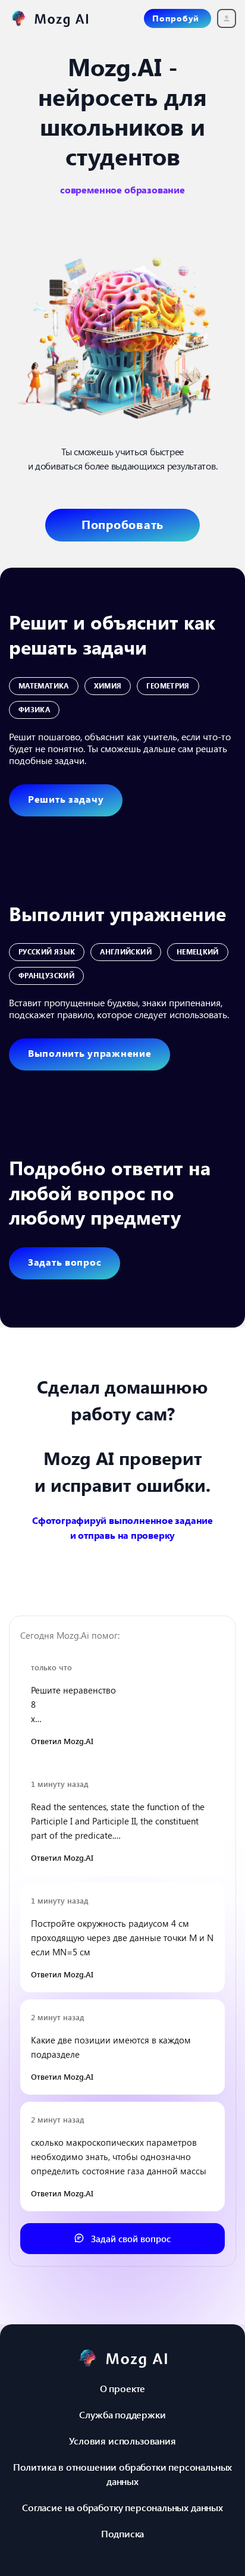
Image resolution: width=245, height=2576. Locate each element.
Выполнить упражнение (89, 1053)
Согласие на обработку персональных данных (122, 2507)
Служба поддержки (122, 2414)
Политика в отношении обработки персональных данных (122, 2474)
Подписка (123, 2533)
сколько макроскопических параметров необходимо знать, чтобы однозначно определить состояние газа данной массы (119, 2156)
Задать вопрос (65, 1262)
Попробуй (176, 18)
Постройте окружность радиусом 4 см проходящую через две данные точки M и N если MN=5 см (122, 1938)
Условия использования (122, 2441)
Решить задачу (66, 799)
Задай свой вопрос (130, 2239)
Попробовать (122, 524)
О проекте (122, 2388)
